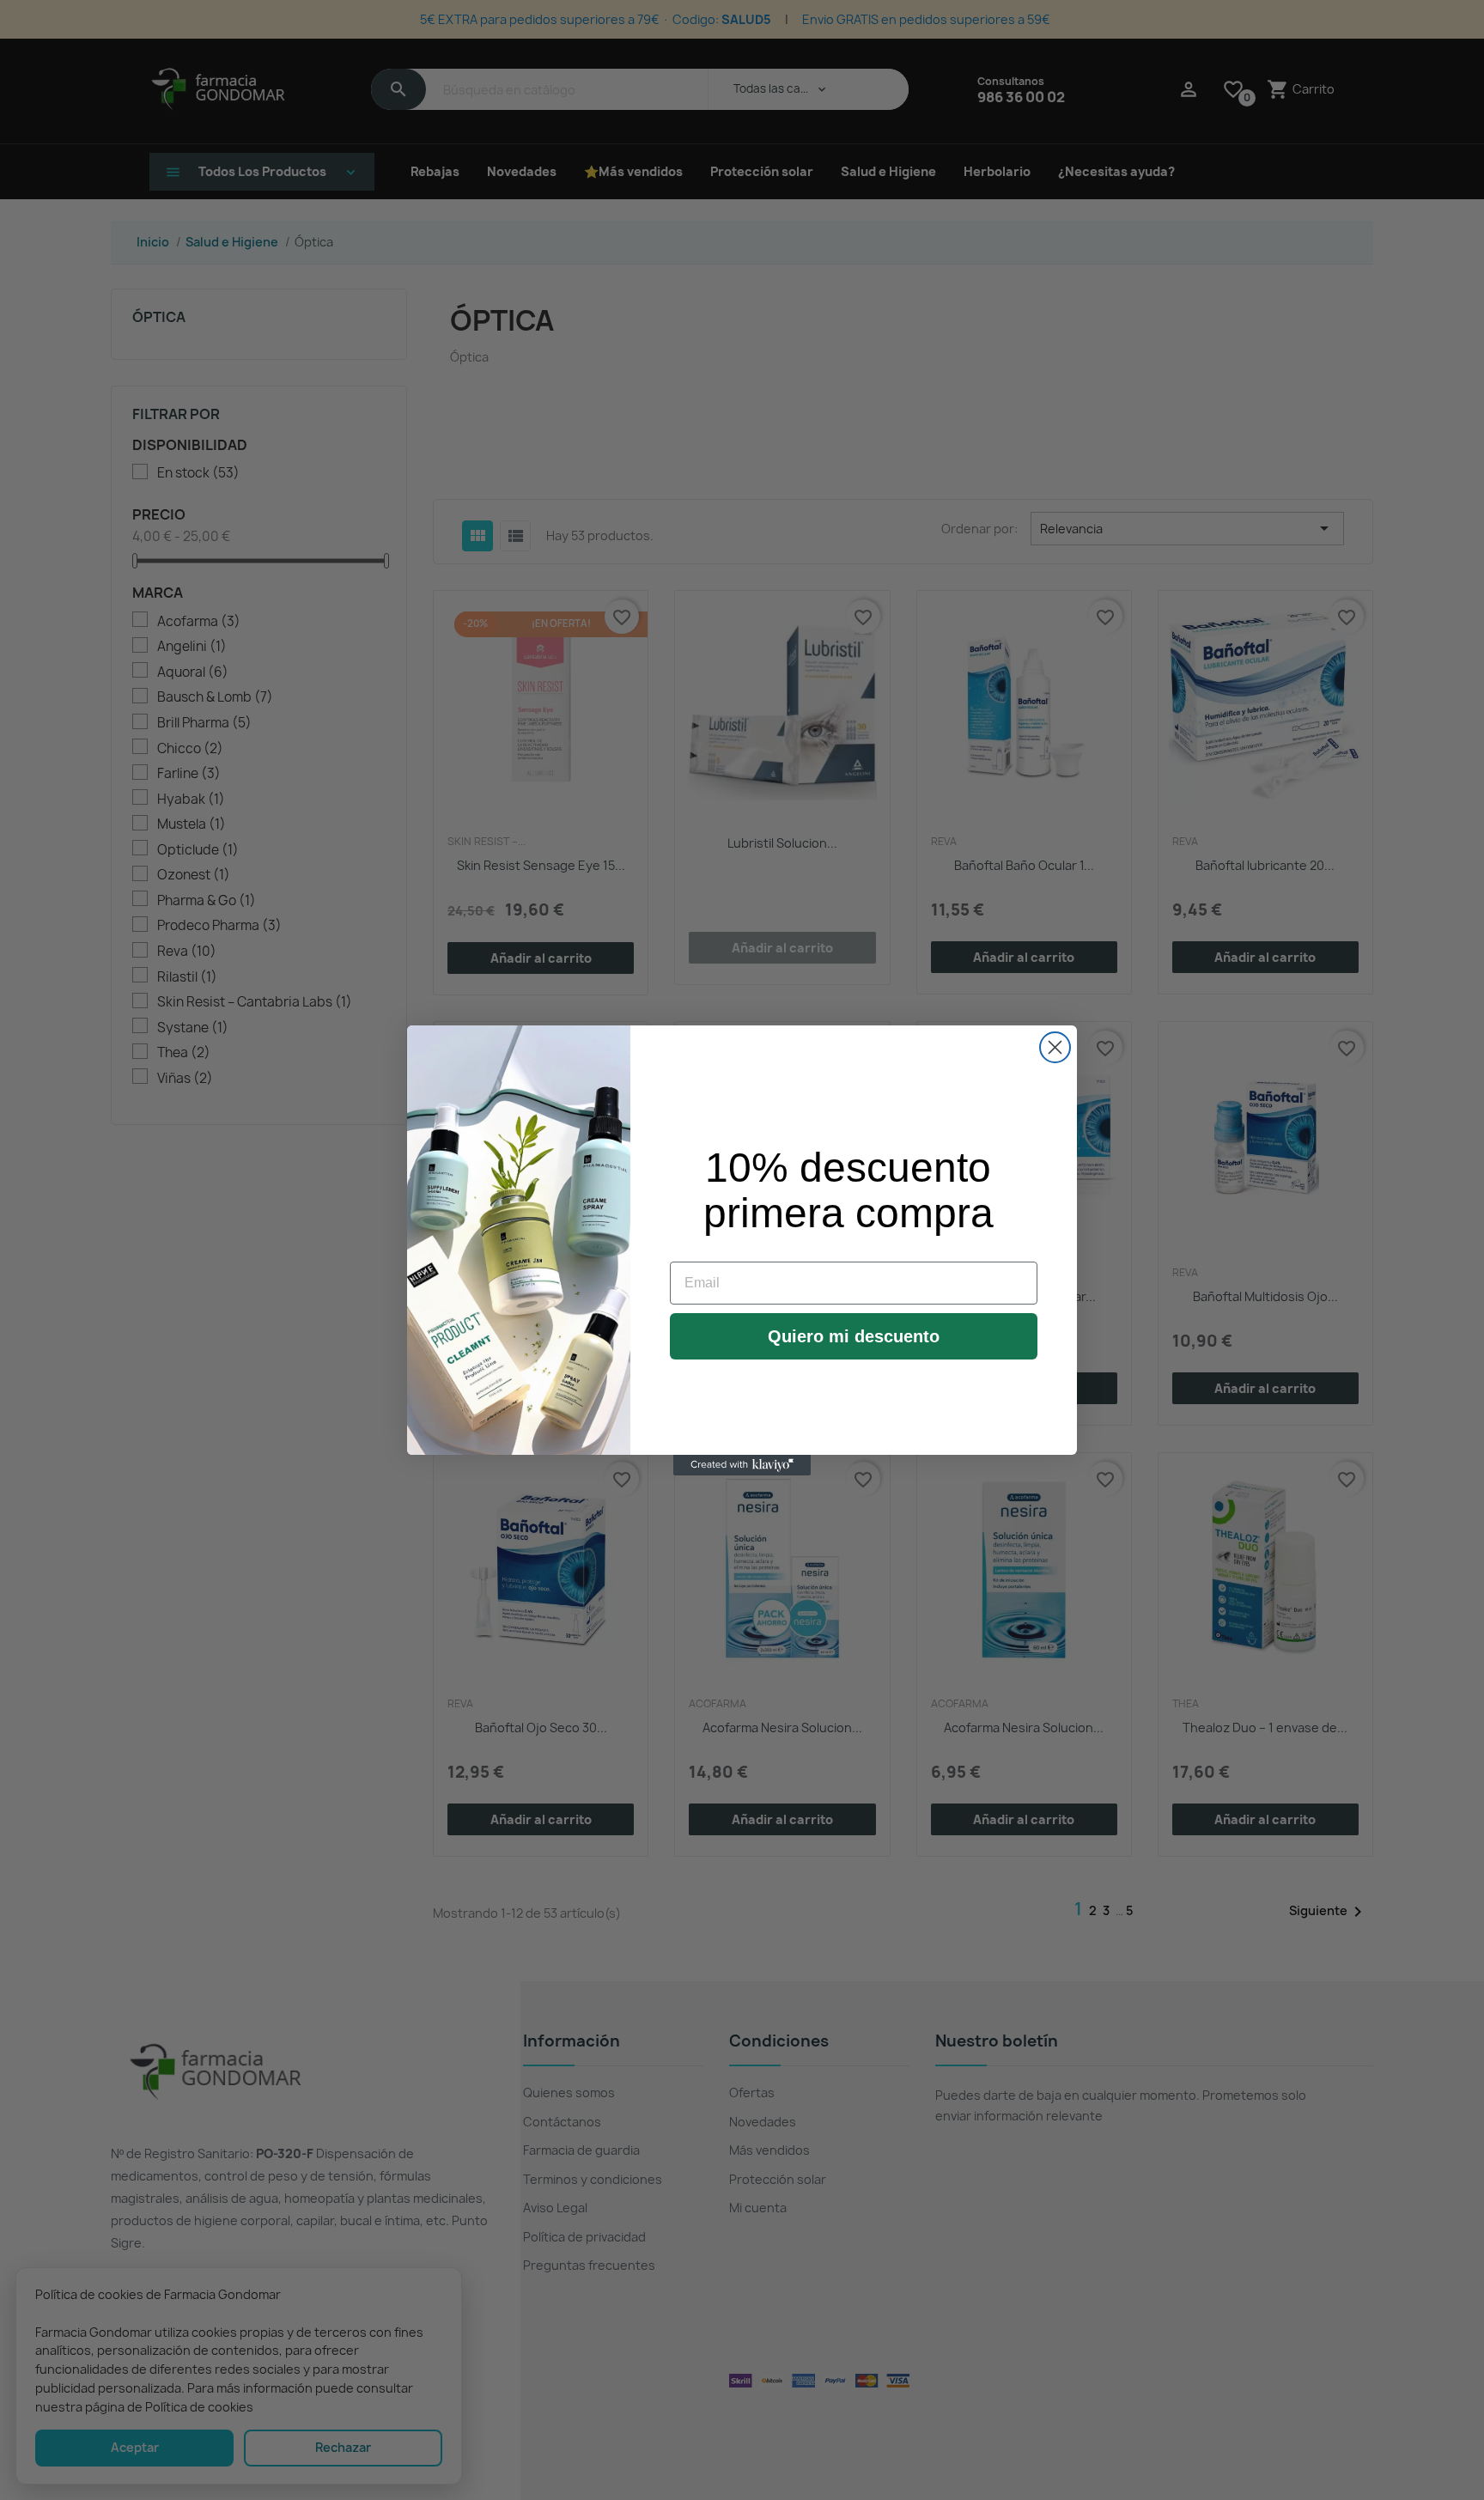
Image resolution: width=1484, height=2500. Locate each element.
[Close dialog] (1055, 1047)
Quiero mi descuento (854, 1336)
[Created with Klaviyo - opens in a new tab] (742, 1465)
